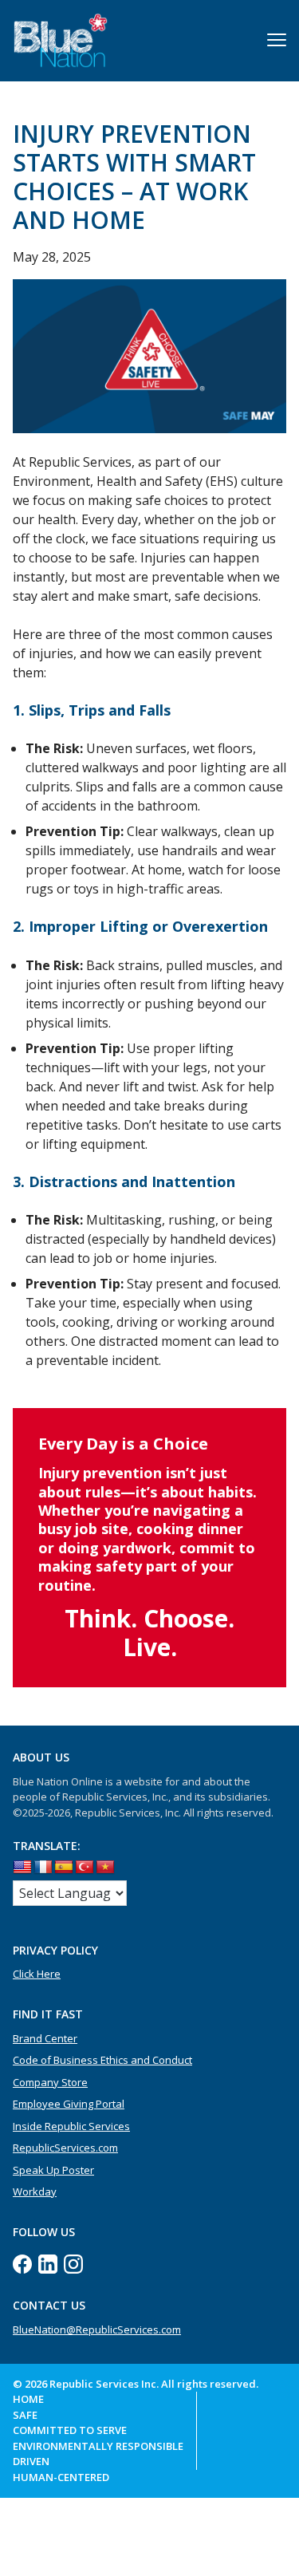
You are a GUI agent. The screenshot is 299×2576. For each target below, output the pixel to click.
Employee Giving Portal (69, 2104)
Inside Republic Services (71, 2126)
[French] (43, 1868)
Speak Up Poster (53, 2170)
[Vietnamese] (105, 1868)
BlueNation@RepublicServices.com (97, 2329)
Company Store (50, 2082)
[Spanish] (64, 1868)
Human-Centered (61, 2477)
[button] (277, 40)
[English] (22, 1868)
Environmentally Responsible (98, 2446)
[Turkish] (85, 1868)
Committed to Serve (70, 2430)
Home (28, 2399)
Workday (35, 2191)
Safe (25, 2415)
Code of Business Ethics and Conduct (102, 2060)
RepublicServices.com (65, 2148)
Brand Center (45, 2038)
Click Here (37, 1974)
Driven (31, 2461)
